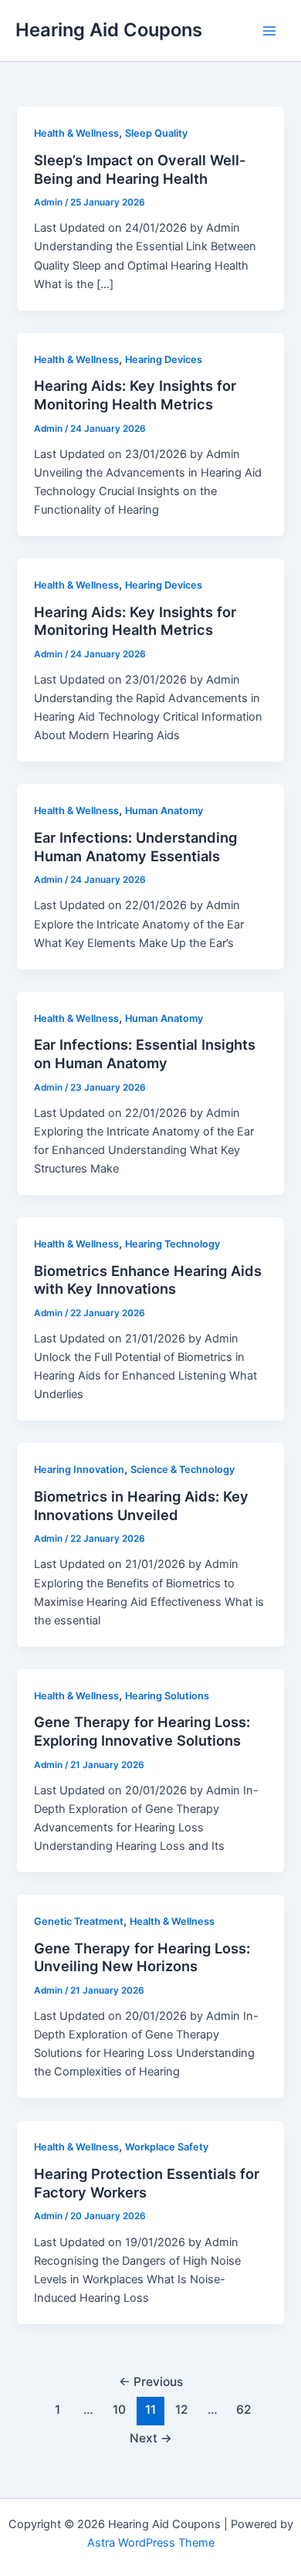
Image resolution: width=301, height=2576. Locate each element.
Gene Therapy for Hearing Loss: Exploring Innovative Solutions (142, 1731)
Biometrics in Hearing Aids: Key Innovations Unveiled (141, 1505)
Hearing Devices (164, 360)
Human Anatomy (164, 811)
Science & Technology (183, 1470)
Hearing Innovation (79, 1470)
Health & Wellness (76, 133)
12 (182, 2410)
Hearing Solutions (167, 1696)
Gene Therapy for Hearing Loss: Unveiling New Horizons (142, 1957)
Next (151, 2438)
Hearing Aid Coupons (109, 30)
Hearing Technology (172, 1244)
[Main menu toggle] (269, 31)
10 (119, 2410)
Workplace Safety (167, 2147)
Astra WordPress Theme (151, 2543)
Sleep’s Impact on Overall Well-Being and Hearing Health (140, 169)
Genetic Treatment (79, 1921)
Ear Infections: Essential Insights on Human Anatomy (145, 1054)
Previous (151, 2382)
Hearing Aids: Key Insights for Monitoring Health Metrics (135, 395)
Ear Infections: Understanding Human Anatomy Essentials (135, 847)
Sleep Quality (156, 133)
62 (244, 2410)
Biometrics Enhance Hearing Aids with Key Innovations (148, 1280)
